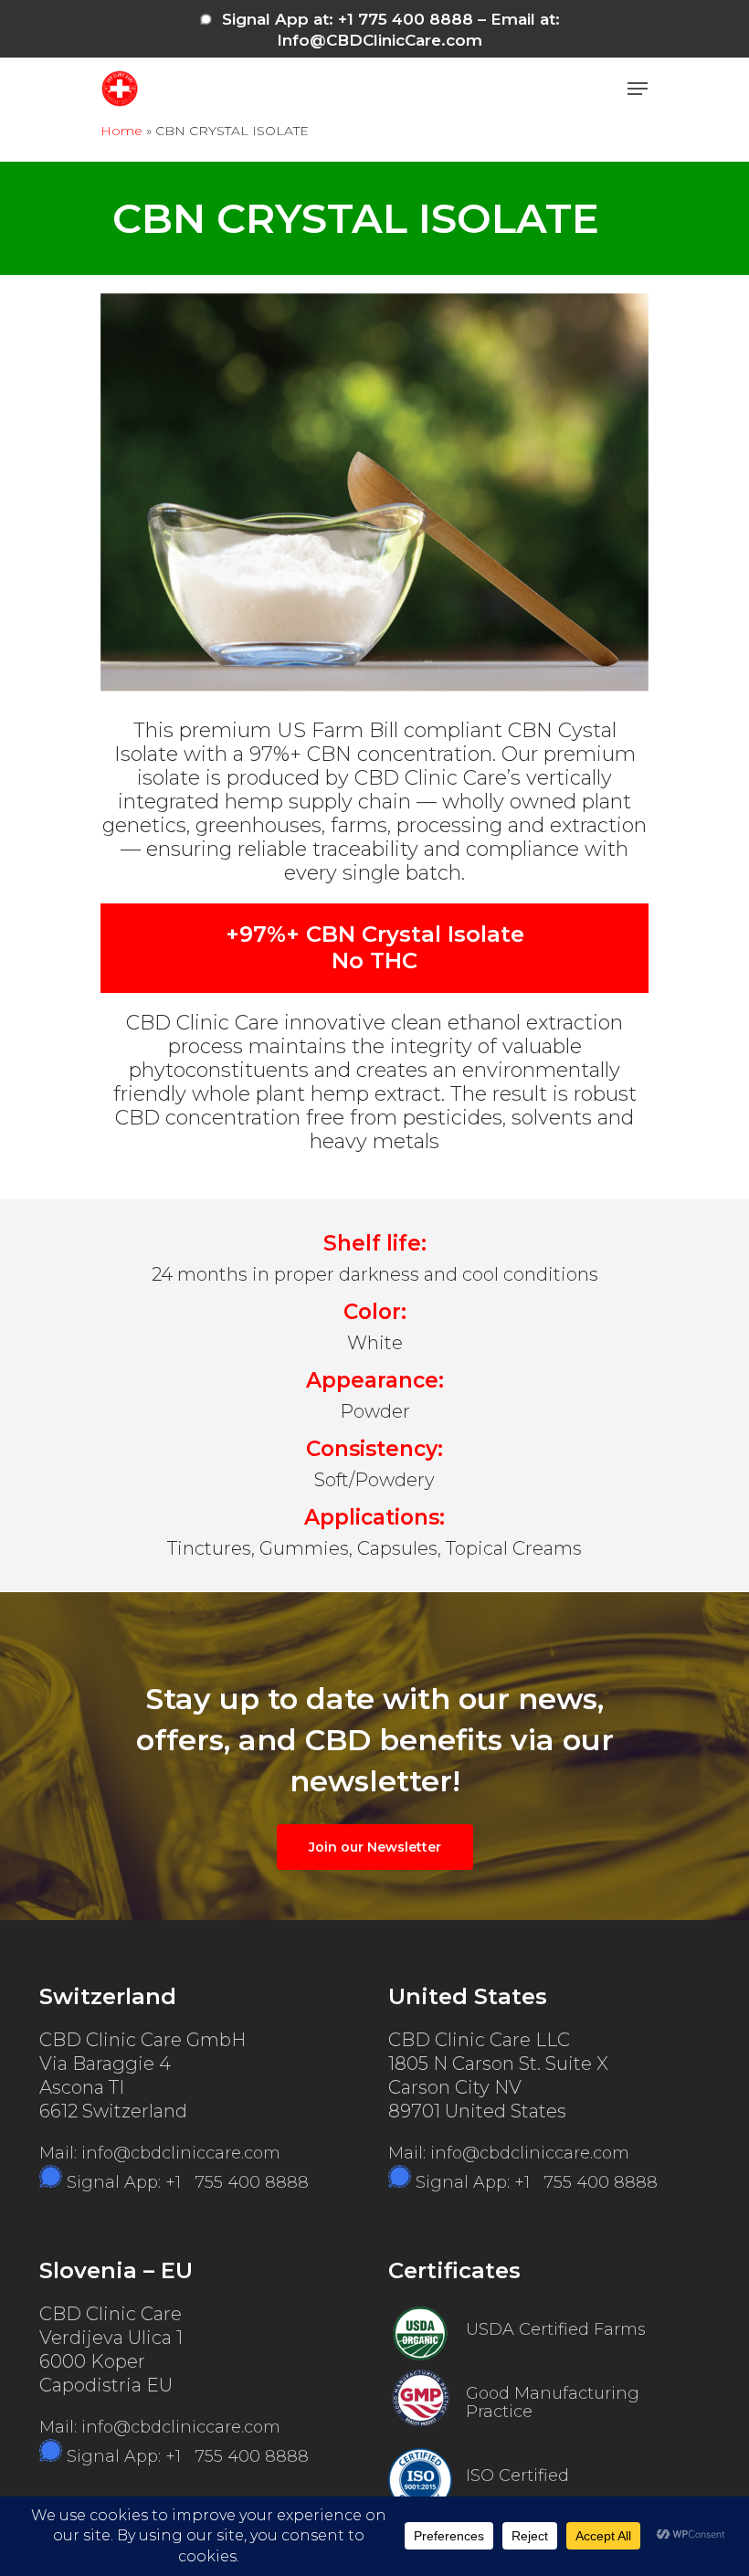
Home (121, 131)
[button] (638, 89)
